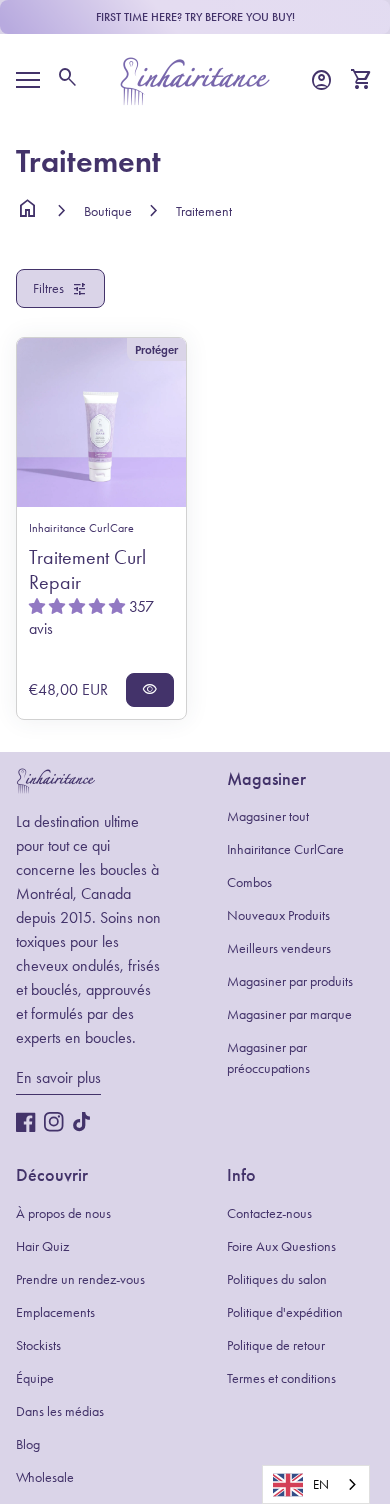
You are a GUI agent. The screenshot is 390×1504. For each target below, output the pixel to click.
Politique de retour (276, 1345)
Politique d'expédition (285, 1312)
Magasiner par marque (289, 1014)
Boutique (108, 211)
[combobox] (316, 1484)
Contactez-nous (269, 1213)
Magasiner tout (268, 816)
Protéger (156, 349)
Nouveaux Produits (278, 915)
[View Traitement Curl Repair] (101, 422)
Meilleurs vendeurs (279, 948)
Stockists (38, 1345)
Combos (249, 882)
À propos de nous (63, 1213)
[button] (79, 606)
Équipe (35, 1378)
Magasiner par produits (290, 981)
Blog (28, 1444)
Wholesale (45, 1477)
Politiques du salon (277, 1279)
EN (321, 1484)
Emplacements (55, 1312)
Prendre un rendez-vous (80, 1279)
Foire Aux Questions (281, 1246)
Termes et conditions (281, 1378)
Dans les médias (60, 1411)
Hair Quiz (42, 1246)
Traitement (204, 211)
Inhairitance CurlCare (285, 849)
